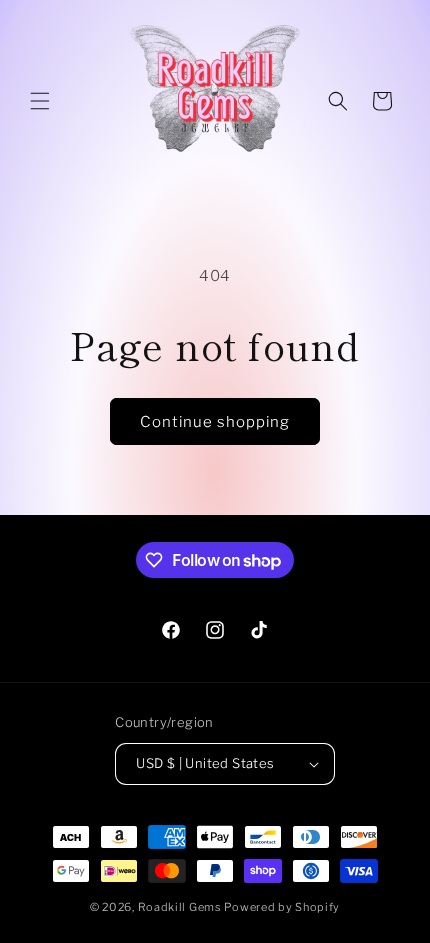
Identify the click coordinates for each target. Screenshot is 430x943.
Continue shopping (215, 422)
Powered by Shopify (282, 907)
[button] (40, 101)
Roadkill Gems (180, 907)
